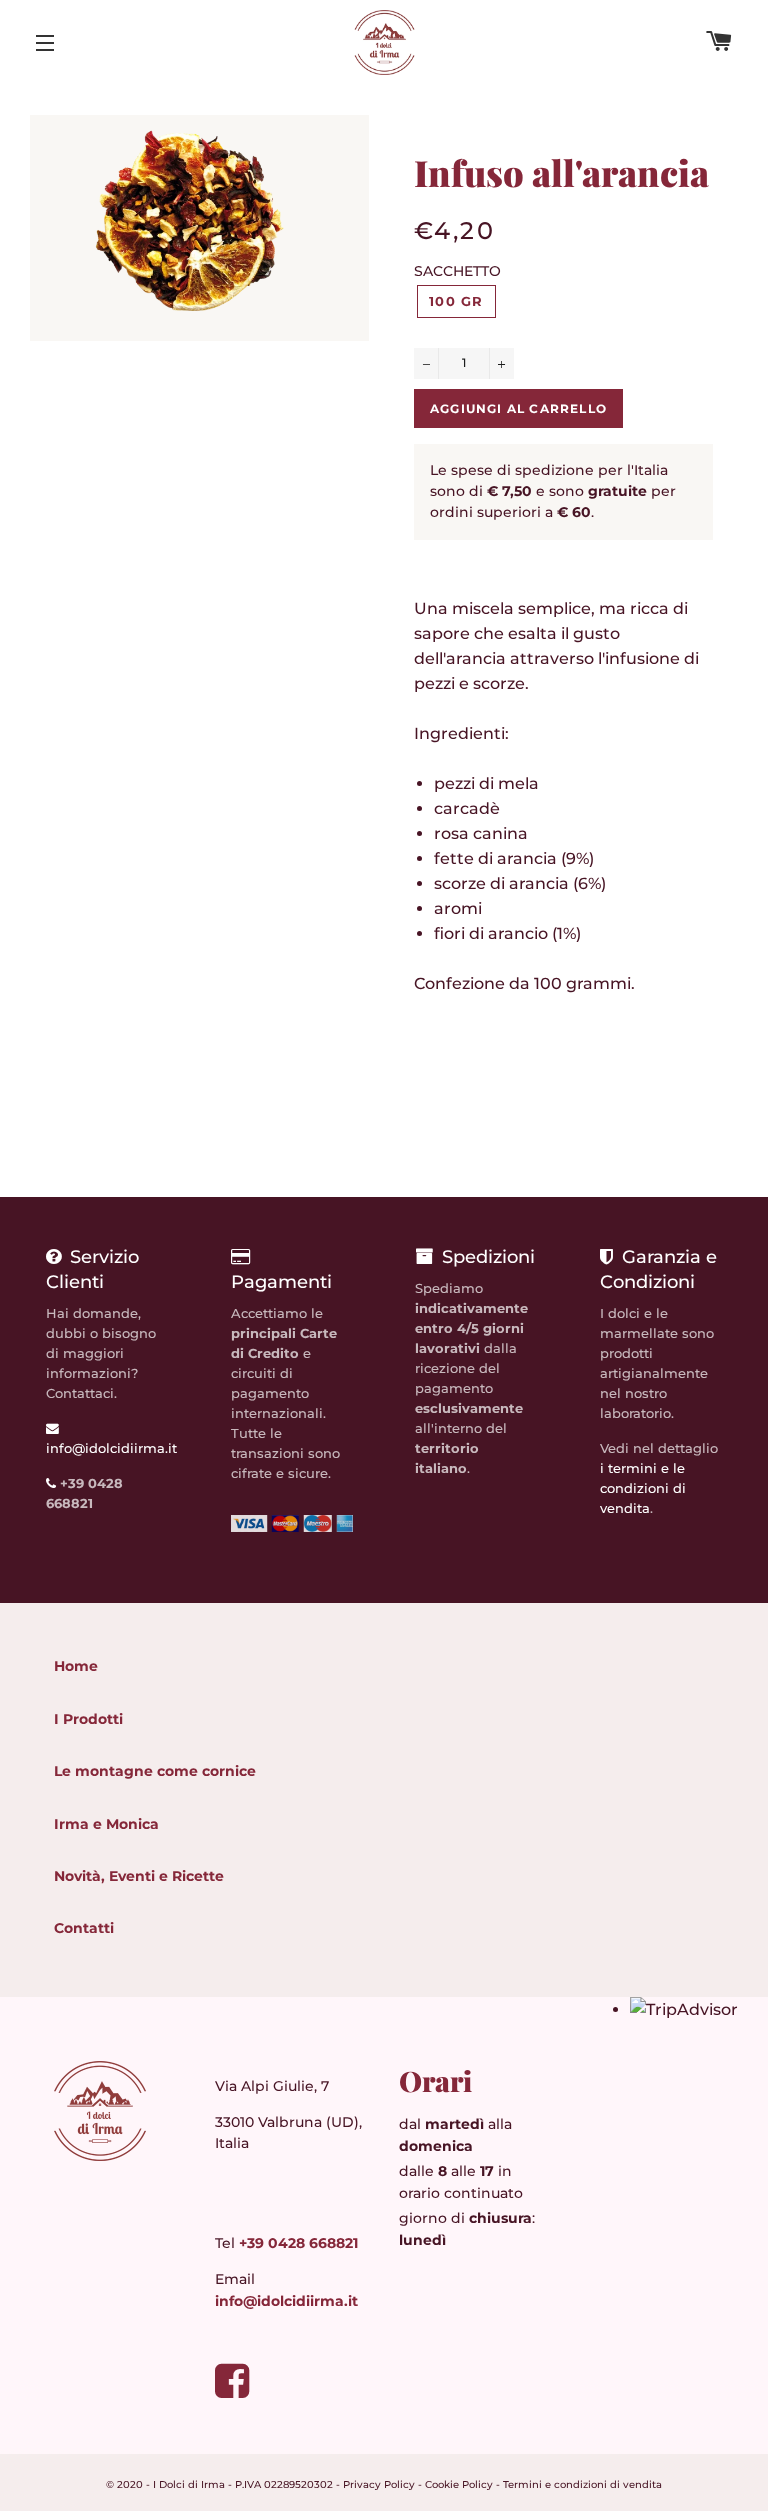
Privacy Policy (379, 2484)
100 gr (456, 301)
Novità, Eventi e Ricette (139, 1876)
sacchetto (457, 271)
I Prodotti (88, 1719)
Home (76, 1666)
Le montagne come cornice (155, 1771)
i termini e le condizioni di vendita (643, 1488)
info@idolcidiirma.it (286, 2301)
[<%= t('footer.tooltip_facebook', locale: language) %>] (232, 2389)
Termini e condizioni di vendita (582, 2484)
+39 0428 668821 (298, 2243)
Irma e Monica (106, 1824)
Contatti (84, 1928)
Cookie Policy (459, 2484)
